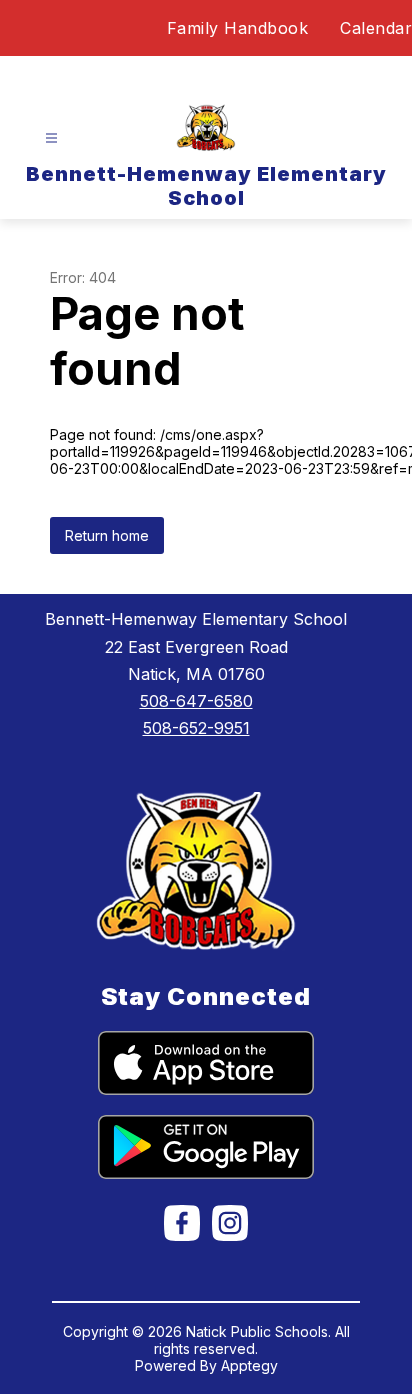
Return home (107, 535)
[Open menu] (51, 138)
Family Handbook (238, 28)
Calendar (376, 28)
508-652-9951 (196, 728)
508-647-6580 (196, 701)
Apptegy (249, 1365)
